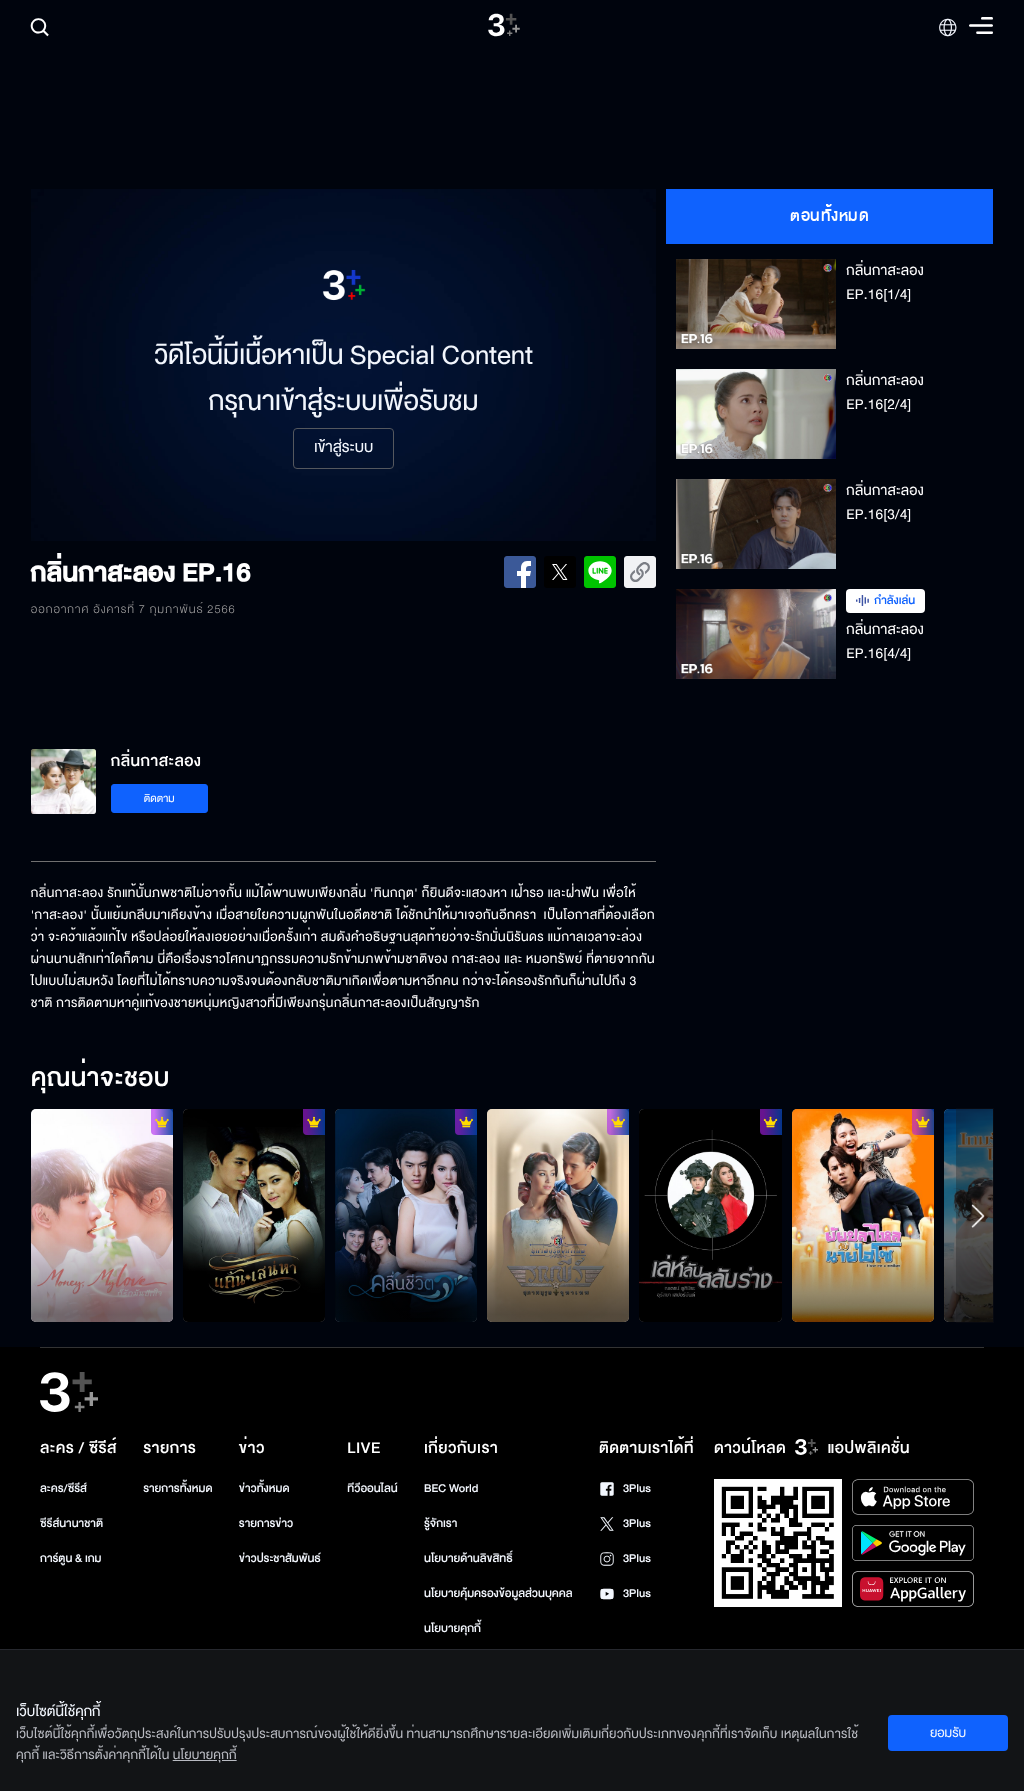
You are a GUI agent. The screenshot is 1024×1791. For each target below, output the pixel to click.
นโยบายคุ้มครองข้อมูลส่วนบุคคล (498, 1593)
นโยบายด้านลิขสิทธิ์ (468, 1558)
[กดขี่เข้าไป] (558, 1215)
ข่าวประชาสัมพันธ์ (280, 1558)
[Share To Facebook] (520, 572)
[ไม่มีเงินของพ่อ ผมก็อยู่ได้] (102, 1215)
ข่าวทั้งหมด (264, 1488)
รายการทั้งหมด (177, 1488)
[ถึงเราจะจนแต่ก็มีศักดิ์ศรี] (863, 1215)
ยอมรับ (948, 1733)
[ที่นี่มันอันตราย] (710, 1215)
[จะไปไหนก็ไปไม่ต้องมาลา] (254, 1215)
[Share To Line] (600, 572)
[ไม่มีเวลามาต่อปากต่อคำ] (406, 1215)
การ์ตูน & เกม (71, 1558)
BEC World (451, 1488)
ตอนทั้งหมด (829, 216)
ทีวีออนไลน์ (372, 1488)
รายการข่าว (266, 1523)
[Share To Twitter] (560, 572)
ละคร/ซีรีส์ (63, 1488)
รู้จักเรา (440, 1523)
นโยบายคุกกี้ (452, 1628)
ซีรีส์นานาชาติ (71, 1523)
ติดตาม (159, 798)
